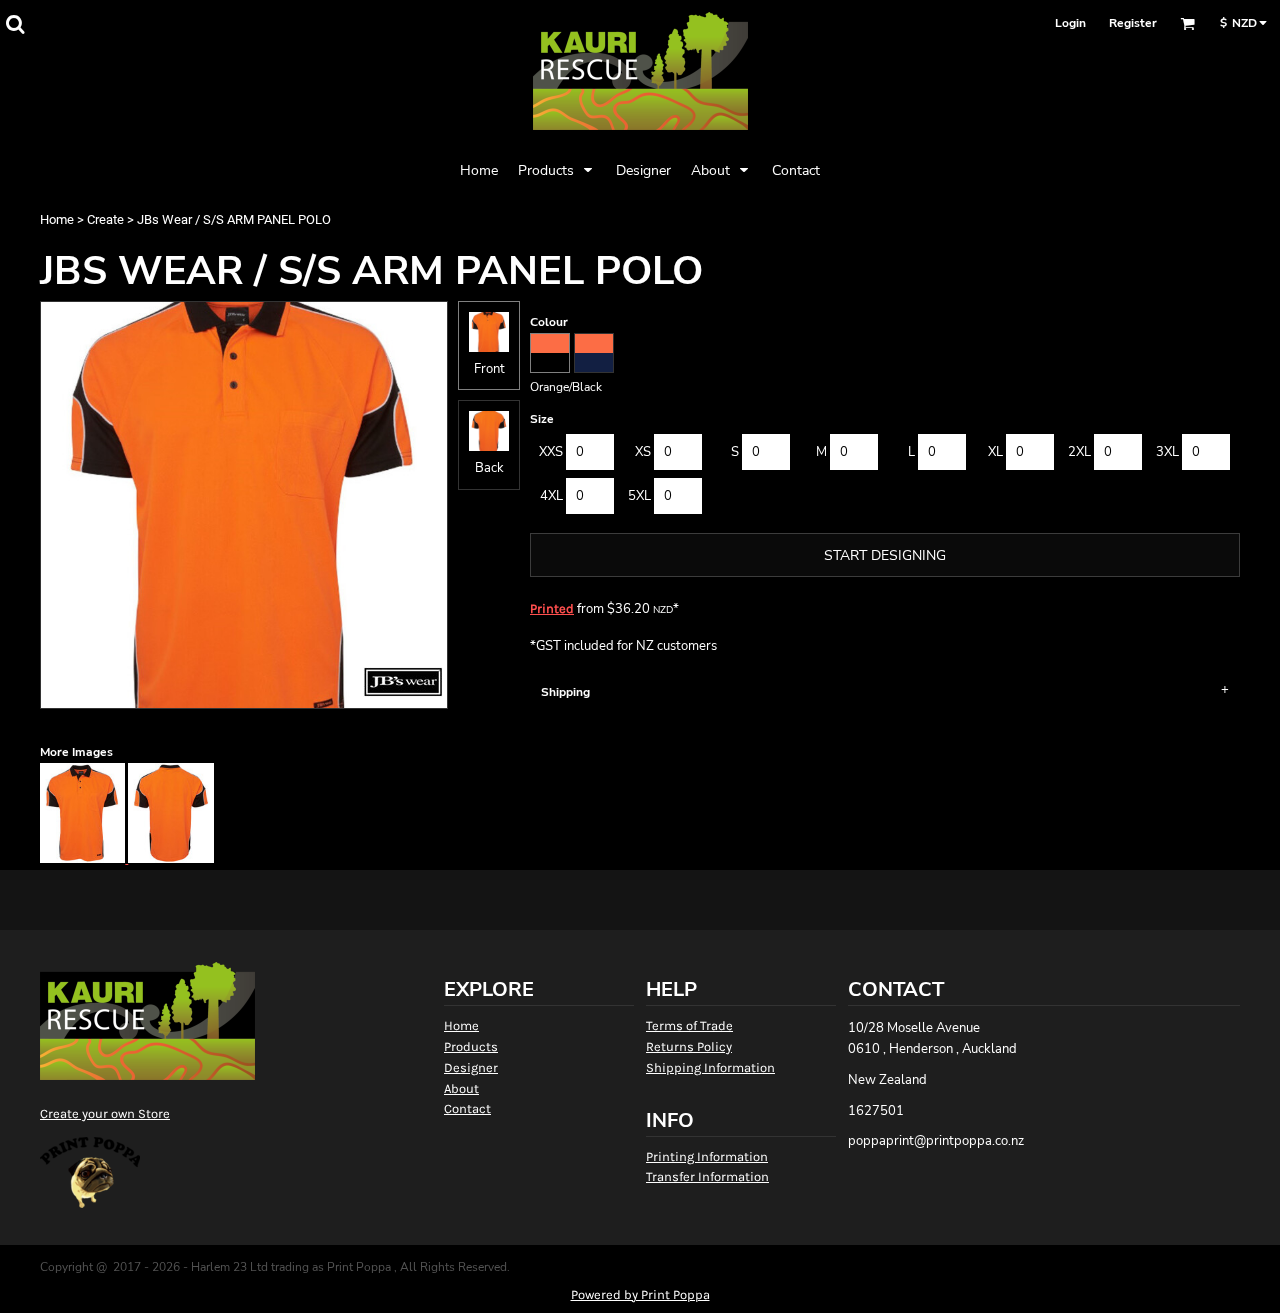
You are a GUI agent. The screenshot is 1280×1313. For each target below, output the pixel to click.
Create (105, 219)
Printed (552, 608)
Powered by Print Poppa (640, 1294)
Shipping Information (710, 1067)
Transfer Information (707, 1176)
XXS (551, 452)
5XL (639, 496)
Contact (467, 1108)
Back (489, 468)
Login (1070, 23)
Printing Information (707, 1156)
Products (471, 1046)
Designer (471, 1067)
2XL (1079, 452)
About (461, 1088)
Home (57, 219)
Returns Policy (689, 1046)
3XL (1167, 452)
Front (489, 369)
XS (643, 452)
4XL (551, 496)
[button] (15, 24)
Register (1133, 23)
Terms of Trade (689, 1025)
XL (995, 452)
